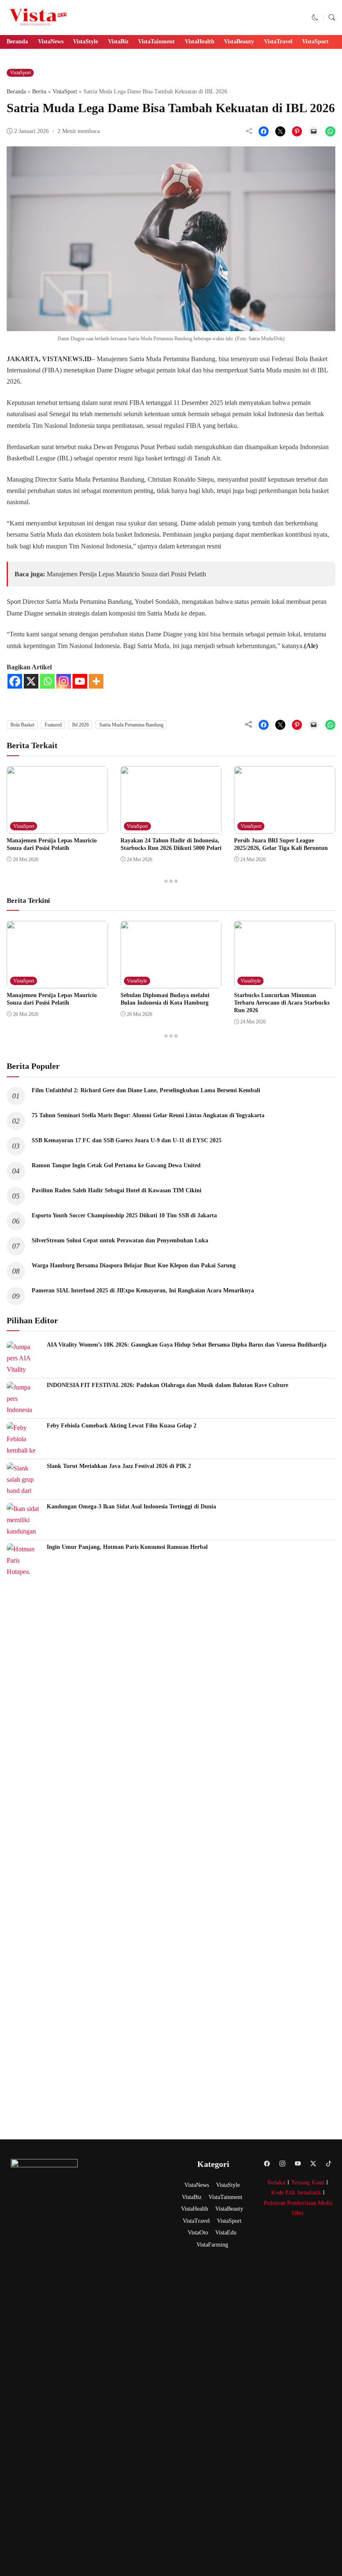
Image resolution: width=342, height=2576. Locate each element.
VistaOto (198, 2233)
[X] (31, 681)
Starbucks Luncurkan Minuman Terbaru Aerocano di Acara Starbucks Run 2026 (282, 1003)
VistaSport (315, 41)
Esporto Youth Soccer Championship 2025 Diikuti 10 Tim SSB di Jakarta (124, 1215)
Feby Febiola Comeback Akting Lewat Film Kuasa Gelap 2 (122, 1426)
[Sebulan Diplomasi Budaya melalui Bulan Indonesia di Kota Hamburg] (171, 982)
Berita (39, 92)
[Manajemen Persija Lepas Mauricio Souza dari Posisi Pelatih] (57, 828)
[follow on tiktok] (329, 2163)
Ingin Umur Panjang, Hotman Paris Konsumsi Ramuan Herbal (127, 1547)
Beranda (17, 41)
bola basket (22, 725)
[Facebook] (15, 681)
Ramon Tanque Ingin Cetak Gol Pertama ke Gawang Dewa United (116, 1165)
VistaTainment (156, 41)
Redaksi (277, 2183)
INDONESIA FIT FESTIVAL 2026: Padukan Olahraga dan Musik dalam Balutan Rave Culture (168, 1385)
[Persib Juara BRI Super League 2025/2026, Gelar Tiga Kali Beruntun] (285, 828)
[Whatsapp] (47, 681)
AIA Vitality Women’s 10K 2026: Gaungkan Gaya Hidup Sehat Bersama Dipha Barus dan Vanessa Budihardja (187, 1345)
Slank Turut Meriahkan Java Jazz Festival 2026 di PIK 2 (120, 1466)
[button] (315, 17)
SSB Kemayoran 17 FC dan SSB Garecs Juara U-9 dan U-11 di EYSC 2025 (127, 1140)
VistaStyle (85, 41)
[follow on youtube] (298, 2163)
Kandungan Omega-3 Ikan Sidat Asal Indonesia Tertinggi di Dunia (131, 1507)
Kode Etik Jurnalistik (296, 2193)
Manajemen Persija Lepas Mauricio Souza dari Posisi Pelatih (126, 574)
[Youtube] (80, 681)
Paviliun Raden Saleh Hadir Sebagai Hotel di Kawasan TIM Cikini (117, 1190)
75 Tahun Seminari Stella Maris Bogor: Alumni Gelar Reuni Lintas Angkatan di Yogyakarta (148, 1115)
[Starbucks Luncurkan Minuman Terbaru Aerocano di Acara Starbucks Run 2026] (285, 982)
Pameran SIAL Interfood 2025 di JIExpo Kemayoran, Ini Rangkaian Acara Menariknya (144, 1291)
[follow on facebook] (267, 2163)
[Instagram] (64, 681)
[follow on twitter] (313, 2163)
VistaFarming (212, 2245)
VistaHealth (200, 41)
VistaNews (51, 41)
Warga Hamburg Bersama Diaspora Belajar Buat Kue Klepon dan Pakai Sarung (134, 1265)
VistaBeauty (239, 41)
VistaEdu (226, 2233)
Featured (53, 725)
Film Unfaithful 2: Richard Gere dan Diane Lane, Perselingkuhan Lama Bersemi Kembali (146, 1090)
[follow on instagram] (283, 2163)
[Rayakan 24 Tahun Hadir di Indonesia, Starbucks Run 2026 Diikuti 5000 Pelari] (171, 828)
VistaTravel (278, 41)
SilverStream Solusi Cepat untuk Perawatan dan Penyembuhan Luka (120, 1240)
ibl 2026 (80, 725)
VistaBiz (118, 41)
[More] (96, 681)
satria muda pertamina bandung (131, 725)
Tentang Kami (308, 2183)
